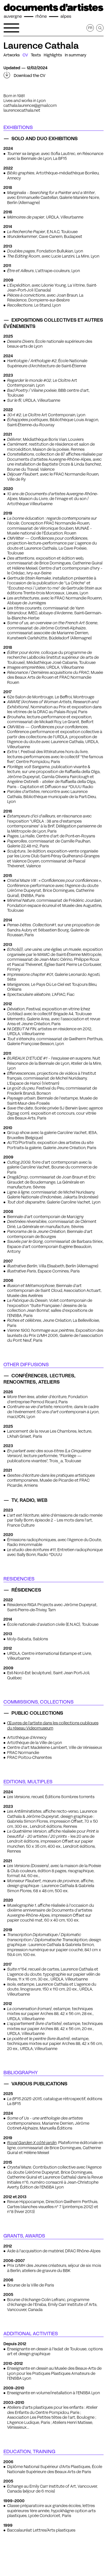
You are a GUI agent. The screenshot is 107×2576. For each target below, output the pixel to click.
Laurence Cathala (41, 46)
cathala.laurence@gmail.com (30, 105)
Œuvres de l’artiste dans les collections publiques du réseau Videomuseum (53, 1726)
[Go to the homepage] (53, 11)
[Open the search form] (100, 28)
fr (90, 28)
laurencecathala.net (22, 110)
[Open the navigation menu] (11, 28)
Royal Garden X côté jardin (32, 2143)
